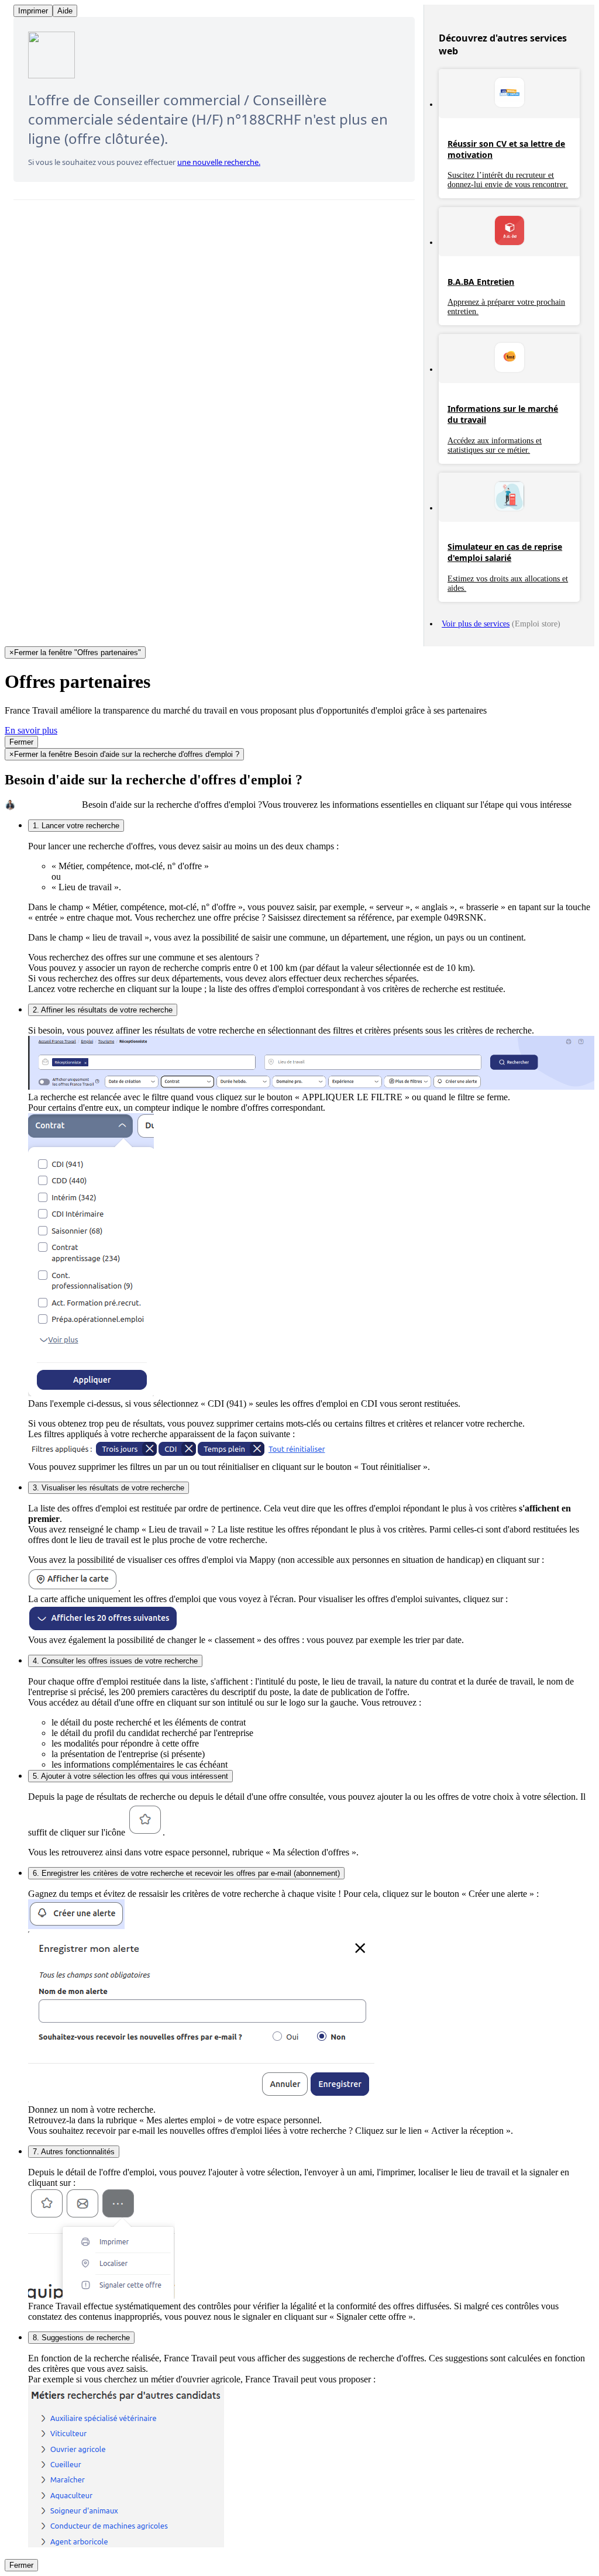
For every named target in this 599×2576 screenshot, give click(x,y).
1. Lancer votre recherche (76, 826)
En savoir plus (31, 730)
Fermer (21, 742)
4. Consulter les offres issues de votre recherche (115, 1661)
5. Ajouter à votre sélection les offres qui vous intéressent (130, 1776)
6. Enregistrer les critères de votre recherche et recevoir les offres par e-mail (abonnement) (186, 1873)
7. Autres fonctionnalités (74, 2152)
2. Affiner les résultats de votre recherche (103, 1010)
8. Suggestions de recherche (81, 2338)
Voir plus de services (476, 624)
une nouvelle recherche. (219, 162)
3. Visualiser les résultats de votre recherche (109, 1488)
